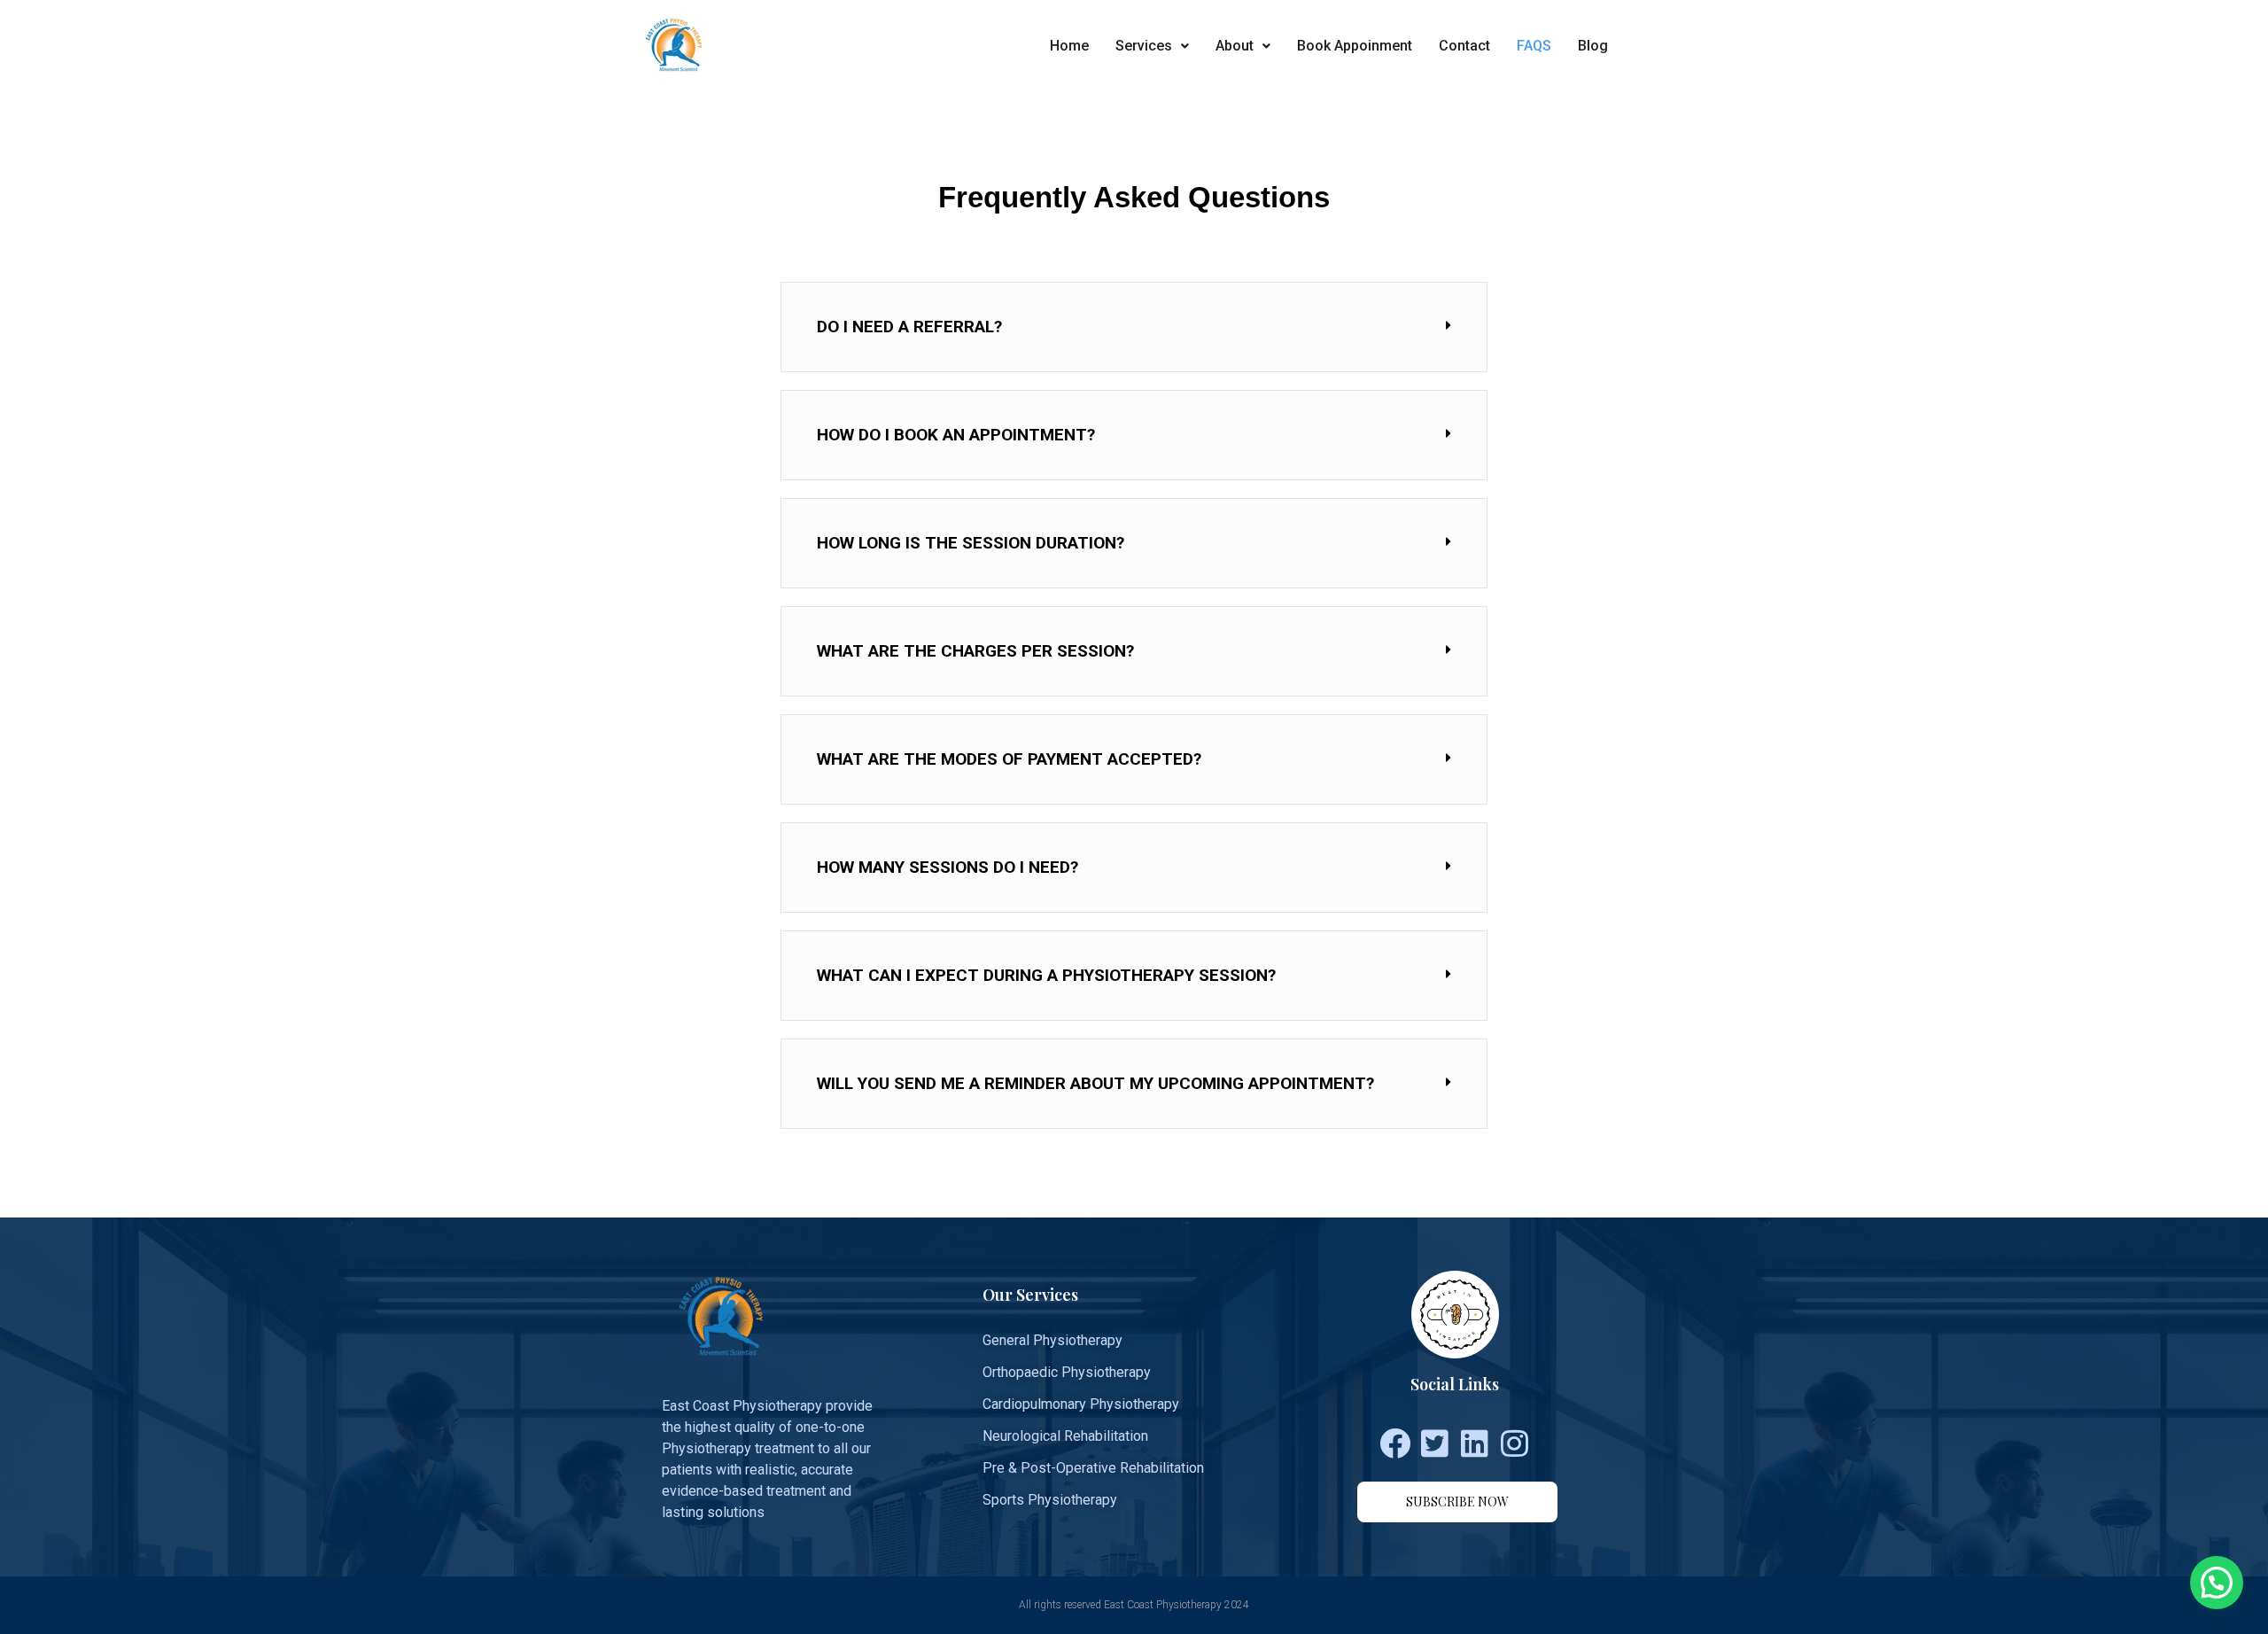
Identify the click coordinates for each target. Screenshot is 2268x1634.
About (1235, 46)
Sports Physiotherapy (1050, 1500)
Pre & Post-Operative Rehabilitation (1093, 1468)
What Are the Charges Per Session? (975, 651)
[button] (1457, 1502)
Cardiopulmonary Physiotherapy (1081, 1404)
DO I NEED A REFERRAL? (909, 327)
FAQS (1534, 46)
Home (1069, 46)
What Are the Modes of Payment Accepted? (1009, 759)
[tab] (1134, 327)
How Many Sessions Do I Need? (948, 867)
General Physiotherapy (1052, 1340)
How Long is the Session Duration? (971, 543)
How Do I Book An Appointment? (956, 435)
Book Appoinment (1355, 46)
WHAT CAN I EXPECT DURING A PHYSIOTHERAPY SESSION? (1046, 975)
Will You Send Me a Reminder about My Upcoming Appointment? (1095, 1083)
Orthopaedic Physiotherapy (1067, 1372)
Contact (1464, 46)
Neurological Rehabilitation (1065, 1436)
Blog (1593, 46)
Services (1144, 46)
